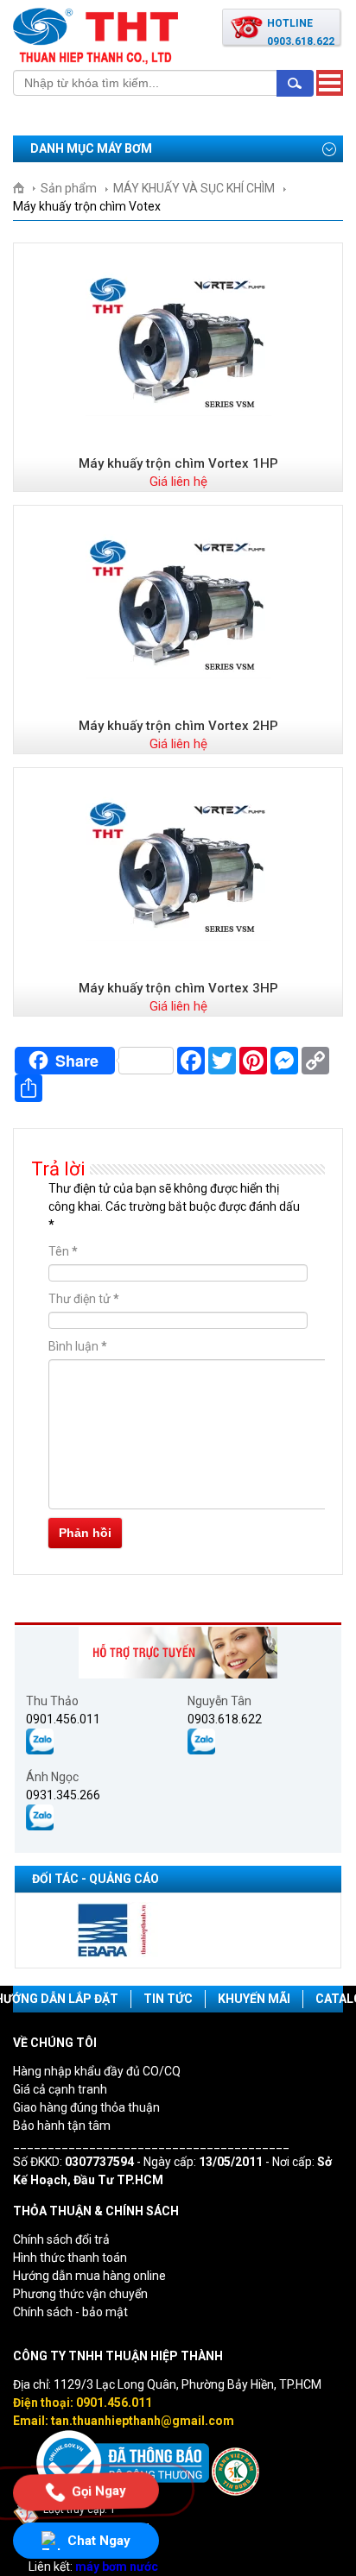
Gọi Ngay (99, 2490)
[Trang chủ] (25, 188)
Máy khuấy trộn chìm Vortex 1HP (178, 463)
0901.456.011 (63, 1719)
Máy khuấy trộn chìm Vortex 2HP (178, 726)
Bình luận (78, 1346)
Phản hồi (85, 1533)
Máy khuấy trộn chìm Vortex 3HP (178, 988)
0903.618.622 (225, 1719)
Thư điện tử (84, 1299)
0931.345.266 (63, 1795)
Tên (63, 1251)
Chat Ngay (99, 2541)
